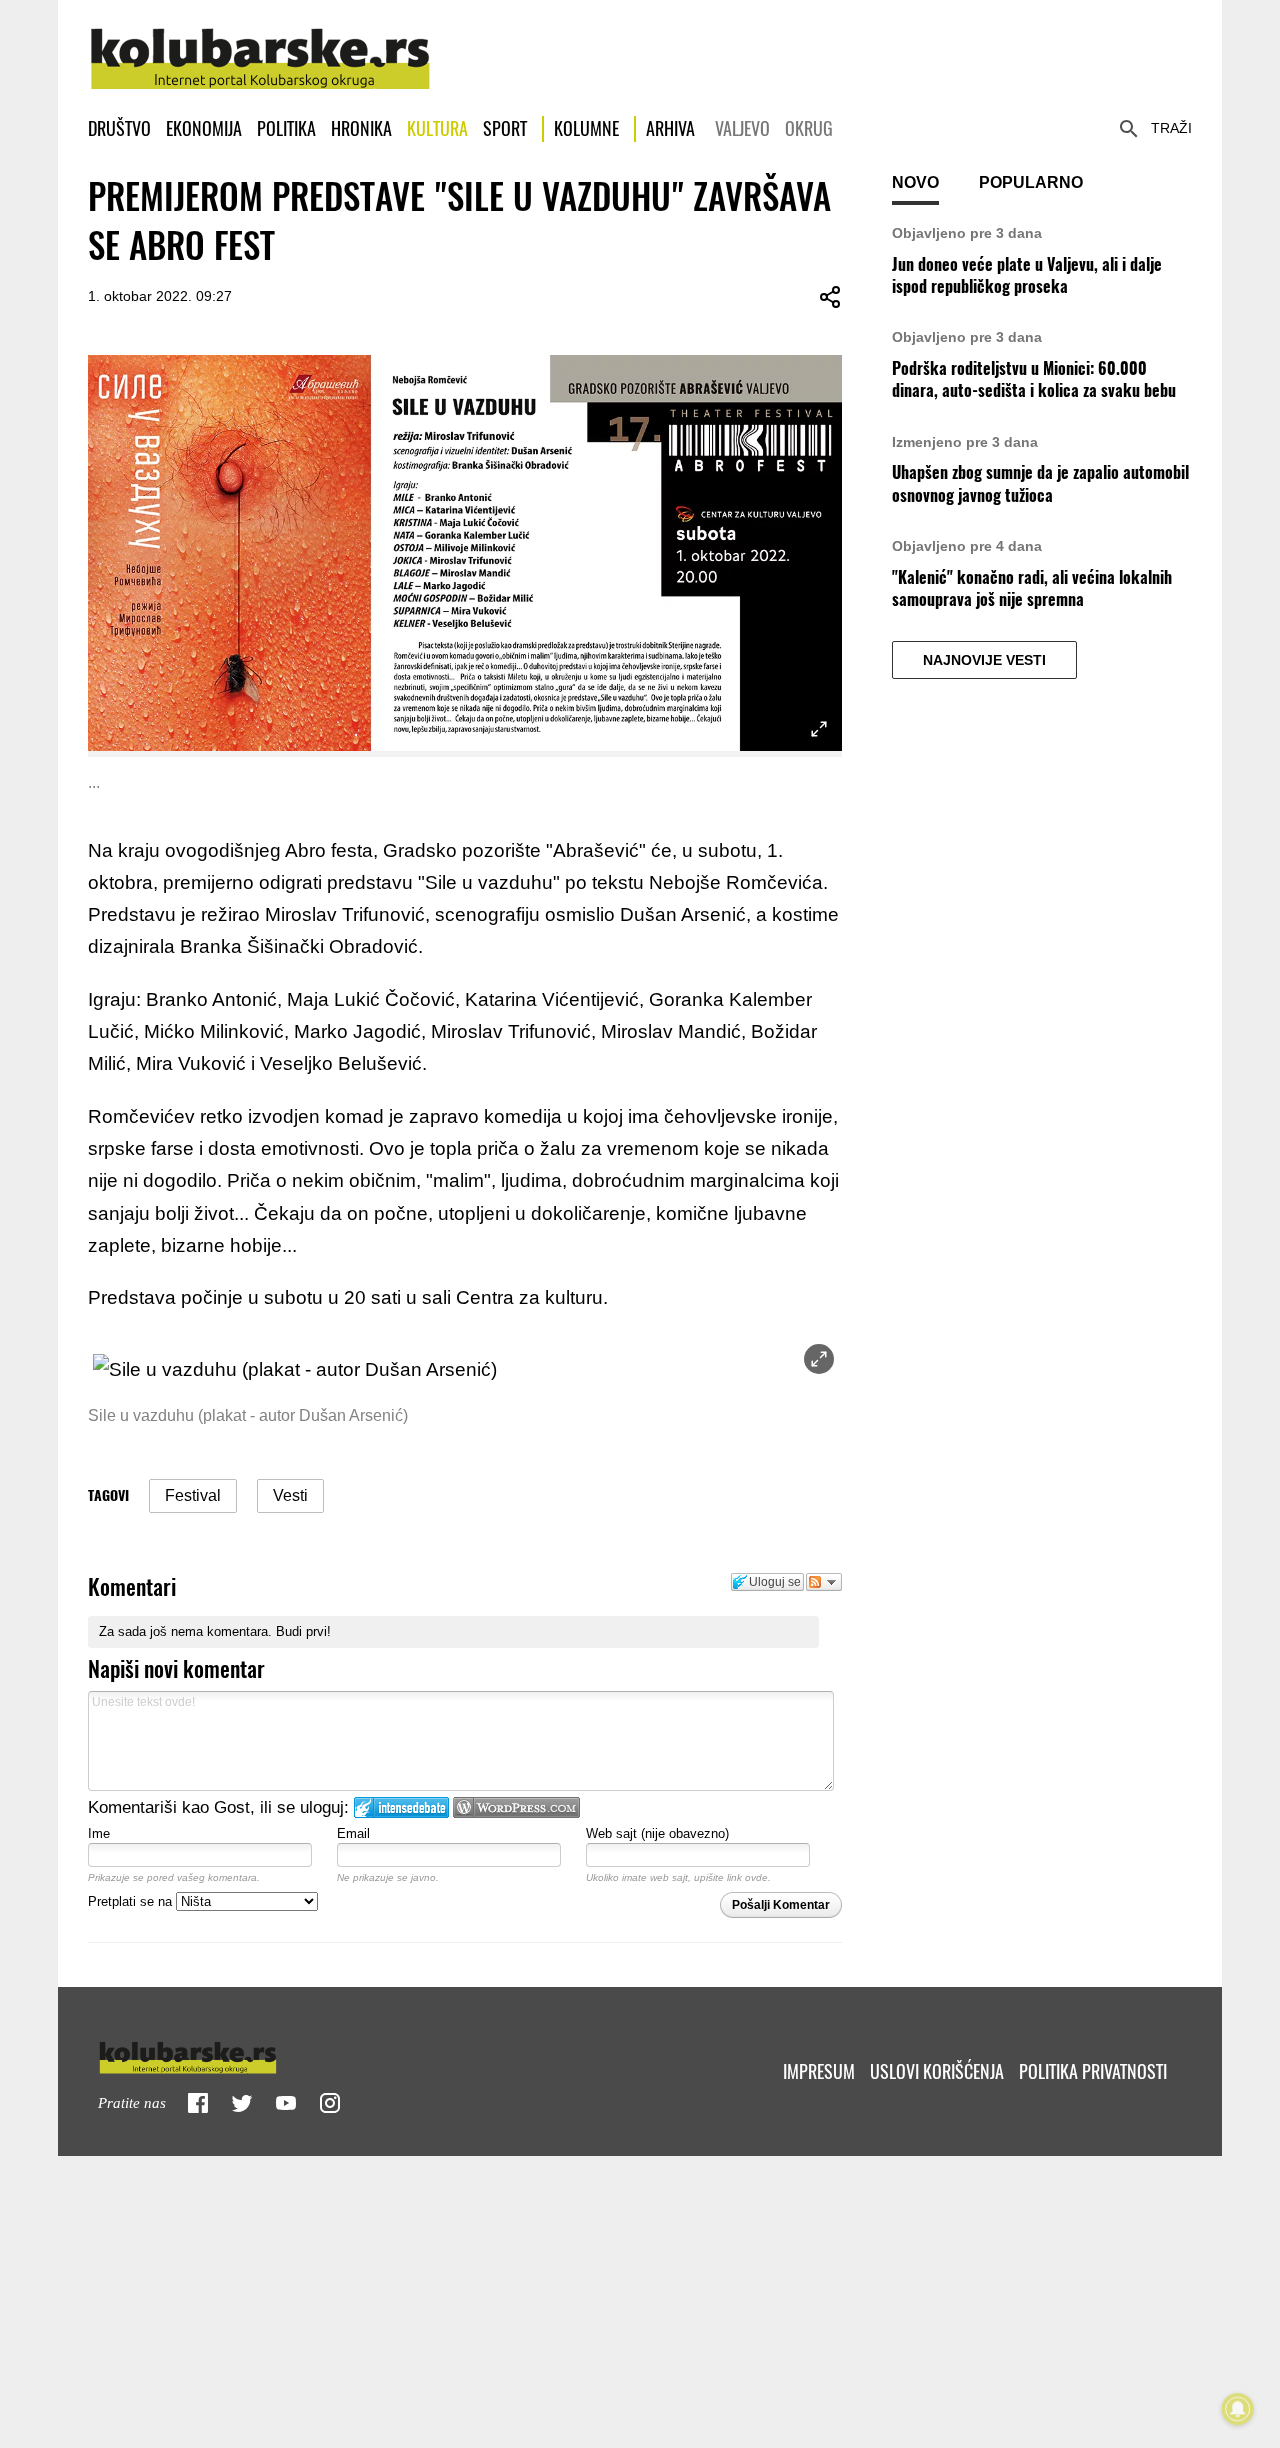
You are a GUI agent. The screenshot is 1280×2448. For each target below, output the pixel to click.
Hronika (361, 128)
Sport (505, 128)
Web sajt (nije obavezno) (657, 1833)
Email (353, 1833)
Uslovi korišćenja (937, 2071)
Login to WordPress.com (516, 1807)
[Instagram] (330, 2103)
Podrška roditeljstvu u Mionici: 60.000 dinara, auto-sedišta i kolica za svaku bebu (1034, 379)
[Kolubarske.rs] (260, 48)
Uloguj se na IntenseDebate (401, 1807)
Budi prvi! (303, 1631)
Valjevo (742, 128)
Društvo (119, 128)
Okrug (809, 128)
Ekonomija (204, 128)
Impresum (819, 2071)
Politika (286, 128)
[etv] (230, 2053)
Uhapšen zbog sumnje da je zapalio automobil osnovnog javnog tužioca (1040, 483)
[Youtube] (286, 2103)
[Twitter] (242, 2103)
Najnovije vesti (984, 660)
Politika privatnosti (1093, 2071)
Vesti (290, 1495)
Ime (99, 1833)
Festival (193, 1495)
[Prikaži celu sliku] (819, 1359)
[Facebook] (198, 2103)
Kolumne (586, 128)
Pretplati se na (132, 1901)
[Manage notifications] (1238, 2409)
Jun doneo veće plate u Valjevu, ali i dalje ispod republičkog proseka (1027, 275)
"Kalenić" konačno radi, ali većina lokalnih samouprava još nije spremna (1032, 588)
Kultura (437, 128)
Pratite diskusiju (824, 1582)
